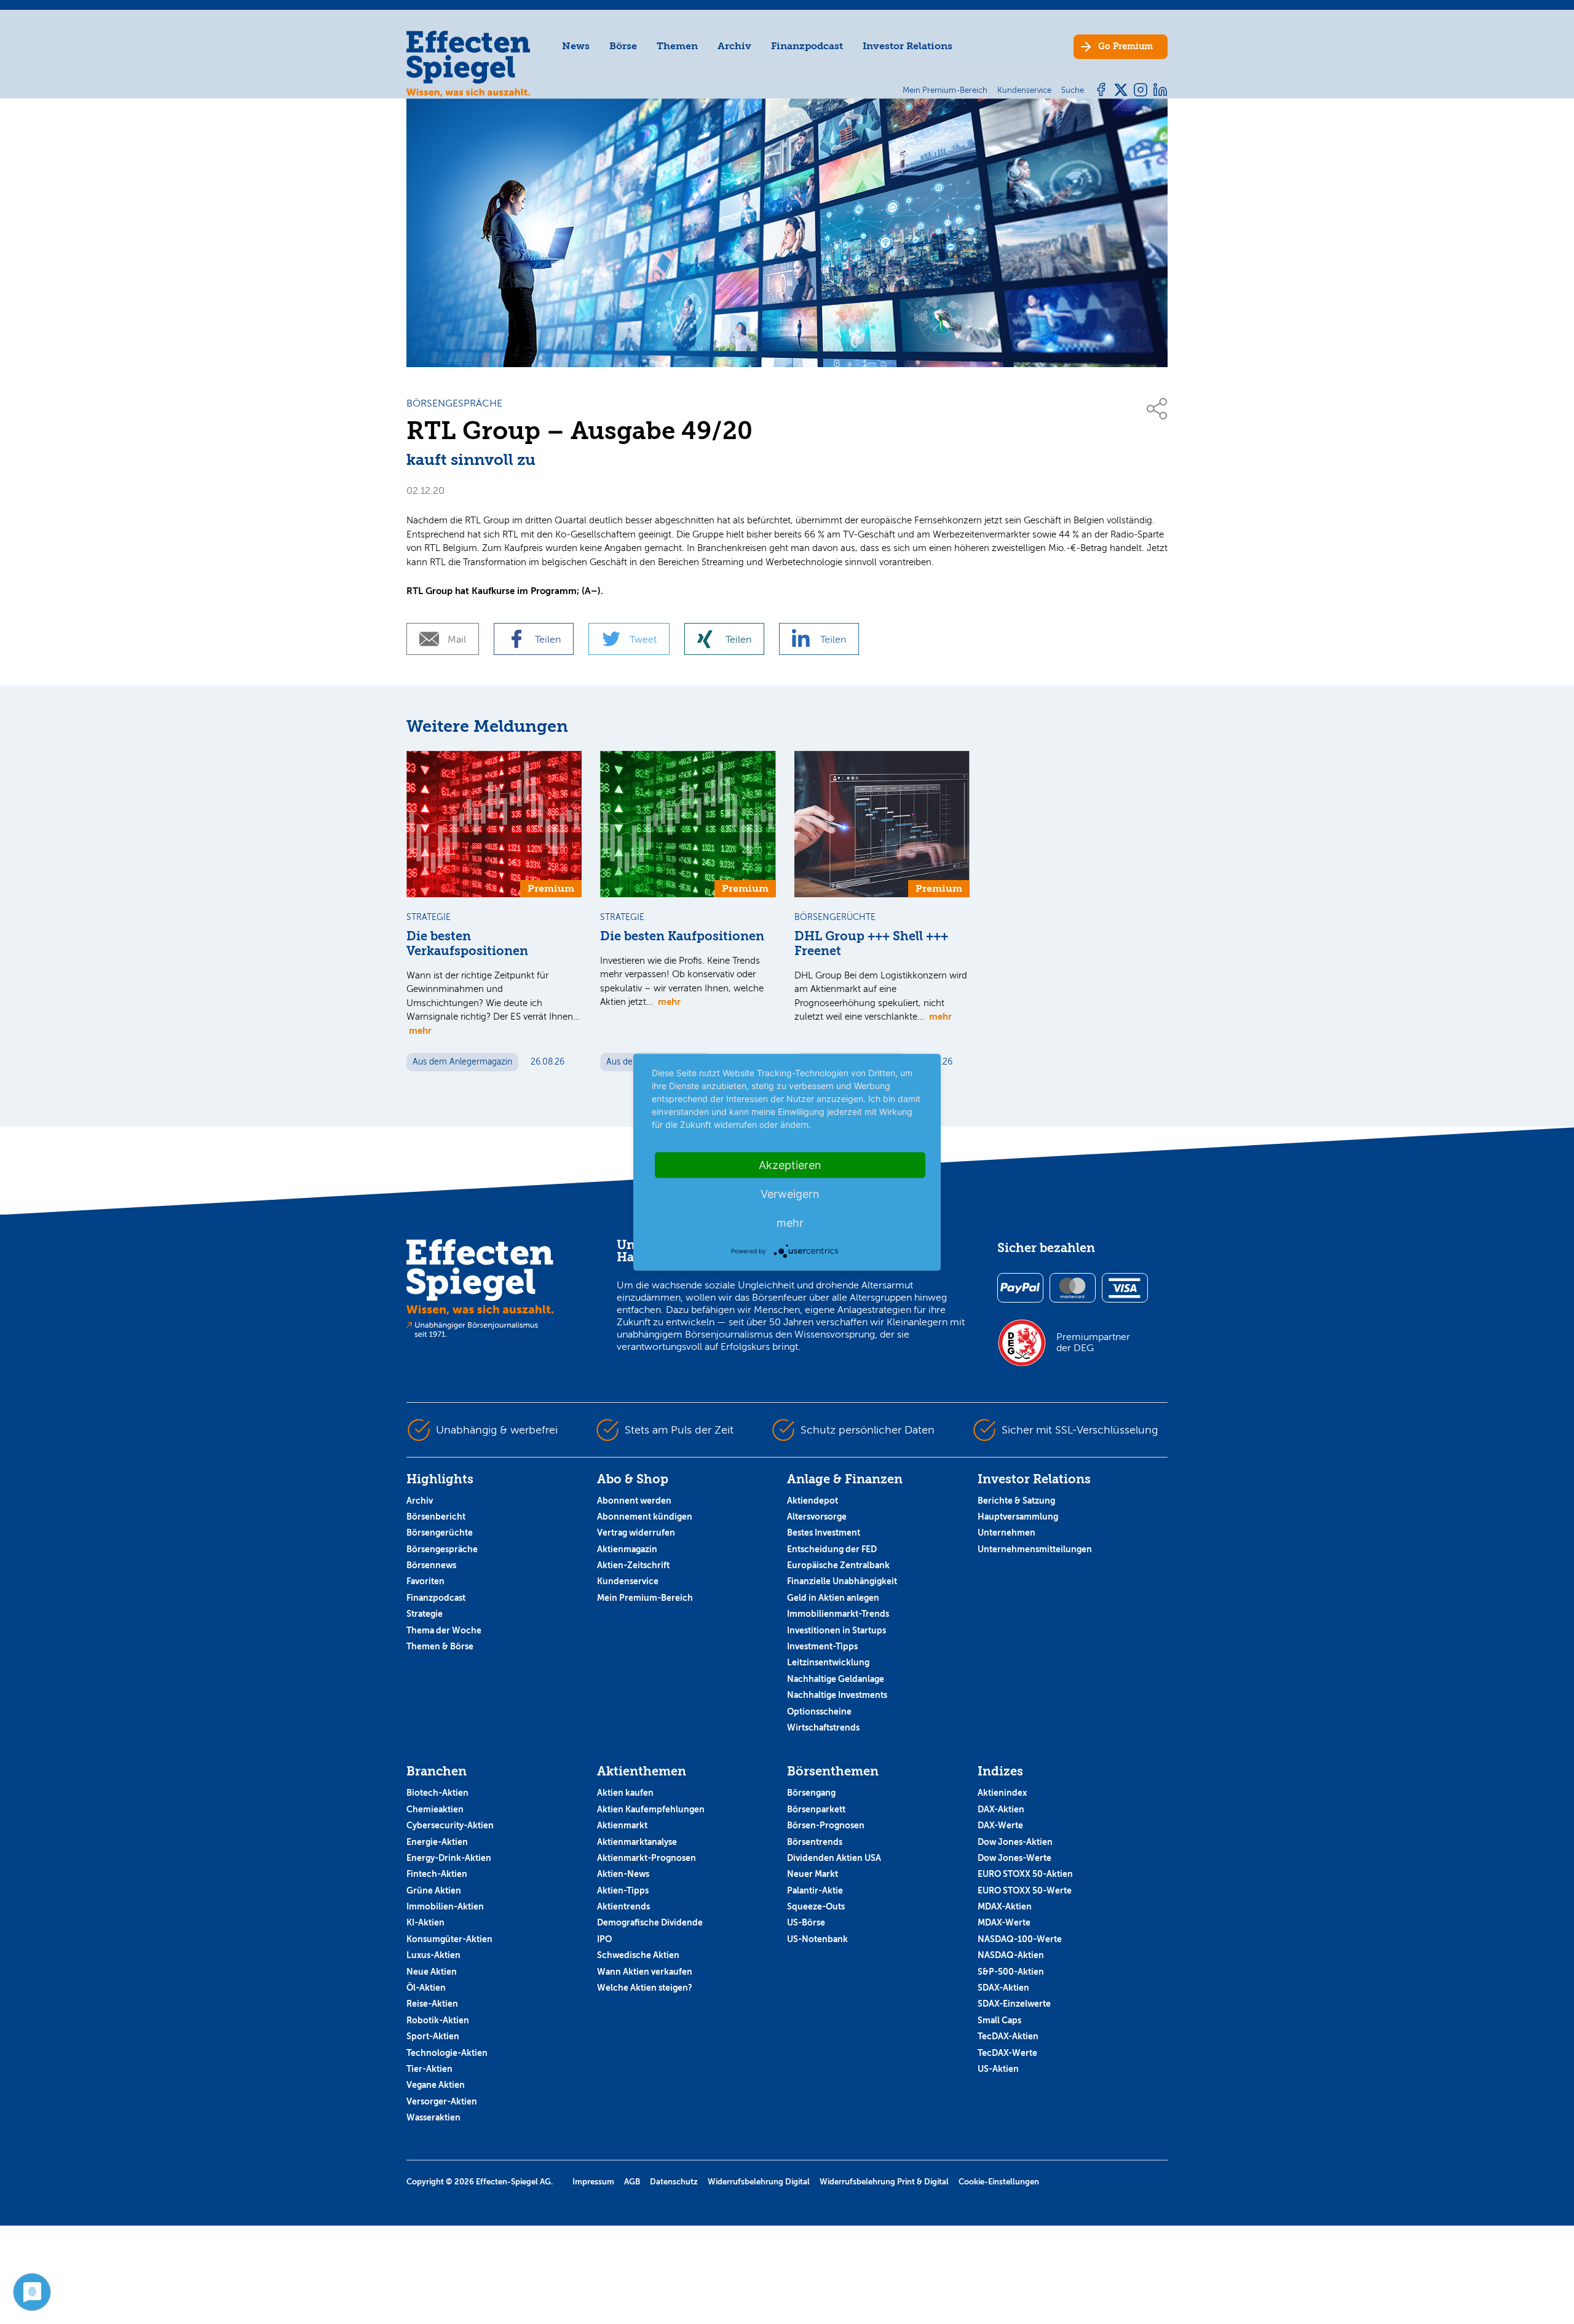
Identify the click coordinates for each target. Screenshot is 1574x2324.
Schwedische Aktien (638, 1955)
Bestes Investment (824, 1533)
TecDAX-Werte (1007, 2053)
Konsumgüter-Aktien (449, 1939)
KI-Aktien (425, 1922)
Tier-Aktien (429, 2069)
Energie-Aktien (437, 1842)
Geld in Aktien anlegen (833, 1598)
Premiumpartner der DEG (1093, 1342)
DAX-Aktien (1001, 1809)
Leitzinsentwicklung (828, 1662)
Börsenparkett (816, 1809)
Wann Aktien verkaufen (645, 1972)
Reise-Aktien (432, 2004)
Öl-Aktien (426, 1988)
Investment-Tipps (822, 1646)
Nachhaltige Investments (837, 1695)
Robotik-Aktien (438, 2020)
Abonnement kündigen (645, 1517)
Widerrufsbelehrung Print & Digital (884, 2182)
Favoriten (425, 1581)
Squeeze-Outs (816, 1906)
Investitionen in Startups (836, 1630)
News (576, 46)
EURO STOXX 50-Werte (1025, 1890)
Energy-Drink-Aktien (449, 1858)
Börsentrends (815, 1842)
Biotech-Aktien (437, 1793)
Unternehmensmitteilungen (1035, 1549)
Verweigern (790, 1193)
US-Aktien (998, 2069)
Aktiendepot (813, 1501)
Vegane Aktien (436, 2085)
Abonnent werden (634, 1501)
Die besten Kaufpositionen (682, 936)
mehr (420, 1030)
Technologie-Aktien (447, 2053)
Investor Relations (908, 46)
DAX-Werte (1000, 1825)
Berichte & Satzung (1016, 1501)
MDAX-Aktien (1005, 1906)
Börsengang (811, 1793)
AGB (632, 2182)
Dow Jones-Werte (1014, 1858)
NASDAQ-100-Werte (1020, 1939)
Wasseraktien (433, 2117)
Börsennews (431, 1565)
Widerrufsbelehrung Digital (759, 2182)
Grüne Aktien (434, 1890)
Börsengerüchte (440, 1533)
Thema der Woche (444, 1630)
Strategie (425, 1614)
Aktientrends (623, 1906)
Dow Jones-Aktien (1015, 1842)
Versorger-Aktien (442, 2101)
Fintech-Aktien (437, 1874)
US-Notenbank (817, 1939)
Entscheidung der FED (832, 1549)
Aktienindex (1002, 1793)
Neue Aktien (432, 1972)
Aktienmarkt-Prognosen (647, 1858)
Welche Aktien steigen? (645, 1988)
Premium (1125, 46)
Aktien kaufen (625, 1793)
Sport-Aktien (433, 2036)
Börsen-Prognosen (826, 1825)
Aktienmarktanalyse (637, 1842)
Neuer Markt (813, 1874)
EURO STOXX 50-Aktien (1025, 1874)
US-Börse (806, 1922)
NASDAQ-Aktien (1011, 1955)
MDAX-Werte (1004, 1922)
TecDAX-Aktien (1008, 2036)
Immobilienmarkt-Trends (838, 1614)
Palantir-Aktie (815, 1890)
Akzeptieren (790, 1164)
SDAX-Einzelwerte (1014, 2004)
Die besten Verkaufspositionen (467, 944)
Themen (677, 46)
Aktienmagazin (627, 1549)
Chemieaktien (435, 1809)
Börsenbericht (436, 1517)
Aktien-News (623, 1874)
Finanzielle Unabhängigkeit (842, 1581)
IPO (604, 1939)
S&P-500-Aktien (1011, 1972)
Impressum (593, 2182)
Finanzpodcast (807, 46)
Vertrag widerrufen (636, 1533)
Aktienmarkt (622, 1825)
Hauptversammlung (1018, 1517)
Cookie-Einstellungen (999, 2182)
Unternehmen (1006, 1533)
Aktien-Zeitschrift (633, 1565)
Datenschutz (674, 2182)
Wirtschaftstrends (823, 1727)
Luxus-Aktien (433, 1955)
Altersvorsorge (817, 1517)
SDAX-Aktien (1003, 1988)
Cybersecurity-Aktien (450, 1825)
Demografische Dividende (650, 1922)
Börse (623, 46)
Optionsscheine (819, 1711)
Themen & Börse (440, 1646)
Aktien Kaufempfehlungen (651, 1809)
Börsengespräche (442, 1549)
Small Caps (999, 2020)
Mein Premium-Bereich (645, 1598)
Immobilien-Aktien (445, 1906)
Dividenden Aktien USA (834, 1858)
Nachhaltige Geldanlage (836, 1679)
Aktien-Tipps (623, 1890)
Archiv (734, 46)
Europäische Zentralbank (838, 1565)
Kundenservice (628, 1581)
